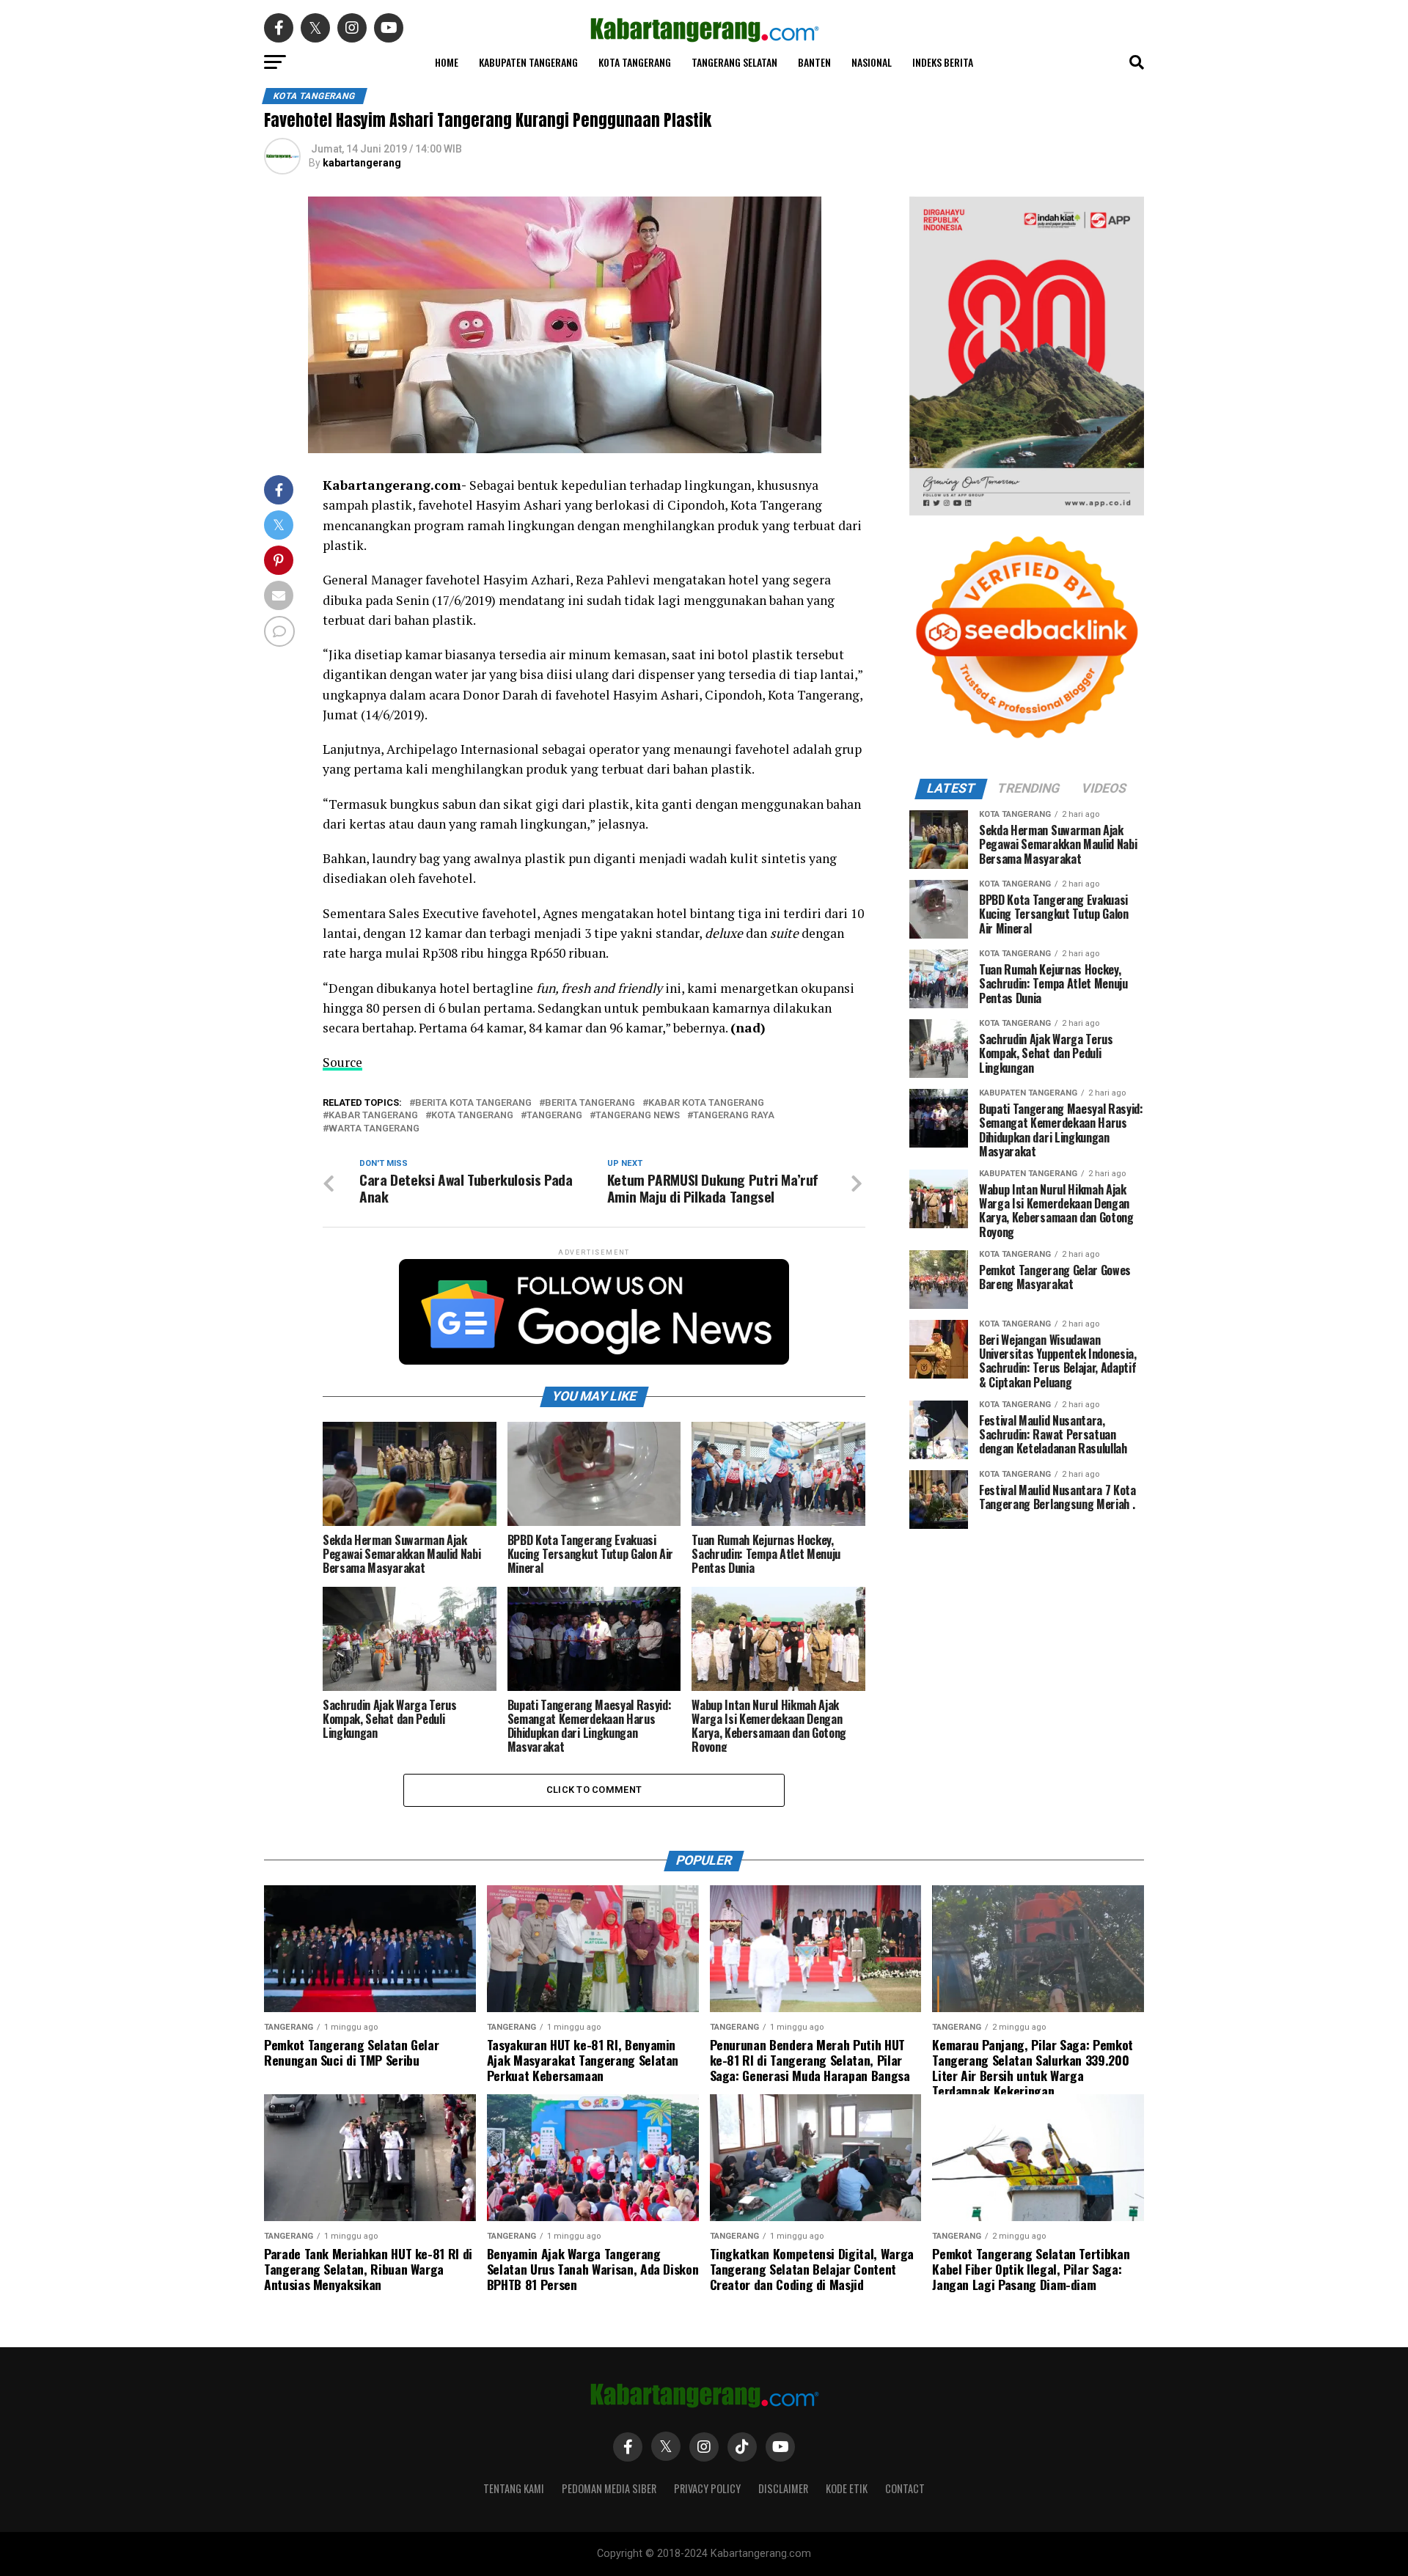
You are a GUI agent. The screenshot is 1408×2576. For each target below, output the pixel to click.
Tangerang (554, 1116)
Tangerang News (638, 1116)
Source (342, 1062)
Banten (814, 62)
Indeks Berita (943, 62)
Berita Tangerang (590, 1103)
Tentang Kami (514, 2488)
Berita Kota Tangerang (473, 1103)
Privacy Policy (707, 2488)
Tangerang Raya (734, 1116)
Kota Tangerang (635, 62)
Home (447, 62)
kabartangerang (362, 163)
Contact (905, 2488)
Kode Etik (847, 2488)
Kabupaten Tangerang (528, 62)
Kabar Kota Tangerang (706, 1103)
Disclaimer (783, 2488)
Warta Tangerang (374, 1129)
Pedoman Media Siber (609, 2488)
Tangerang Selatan (734, 62)
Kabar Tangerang (373, 1116)
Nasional (872, 62)
